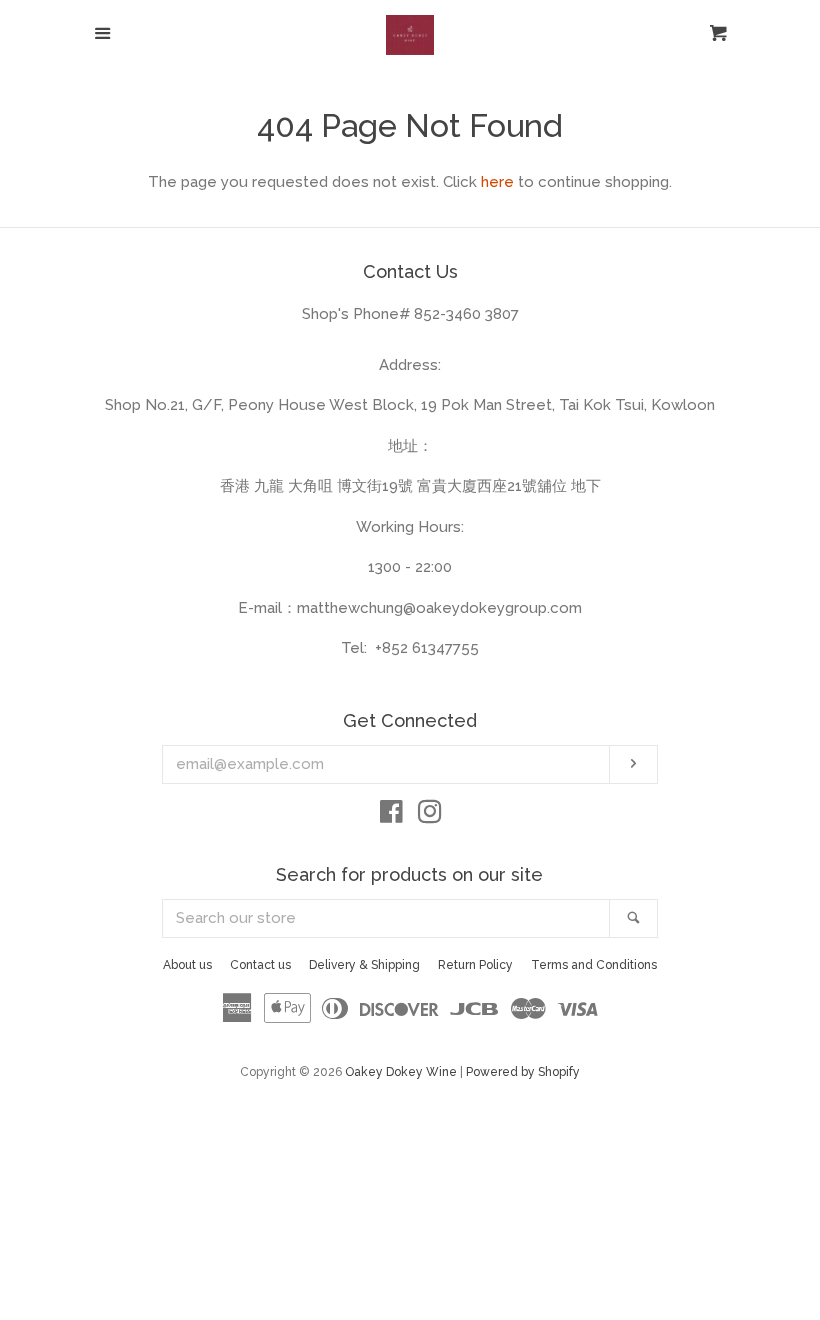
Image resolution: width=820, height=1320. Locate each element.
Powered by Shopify (523, 1072)
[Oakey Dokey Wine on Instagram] (430, 816)
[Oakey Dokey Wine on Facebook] (391, 816)
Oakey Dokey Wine (401, 1072)
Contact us (260, 965)
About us (187, 965)
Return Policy (475, 965)
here (497, 182)
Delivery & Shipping (364, 965)
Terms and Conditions (594, 965)
